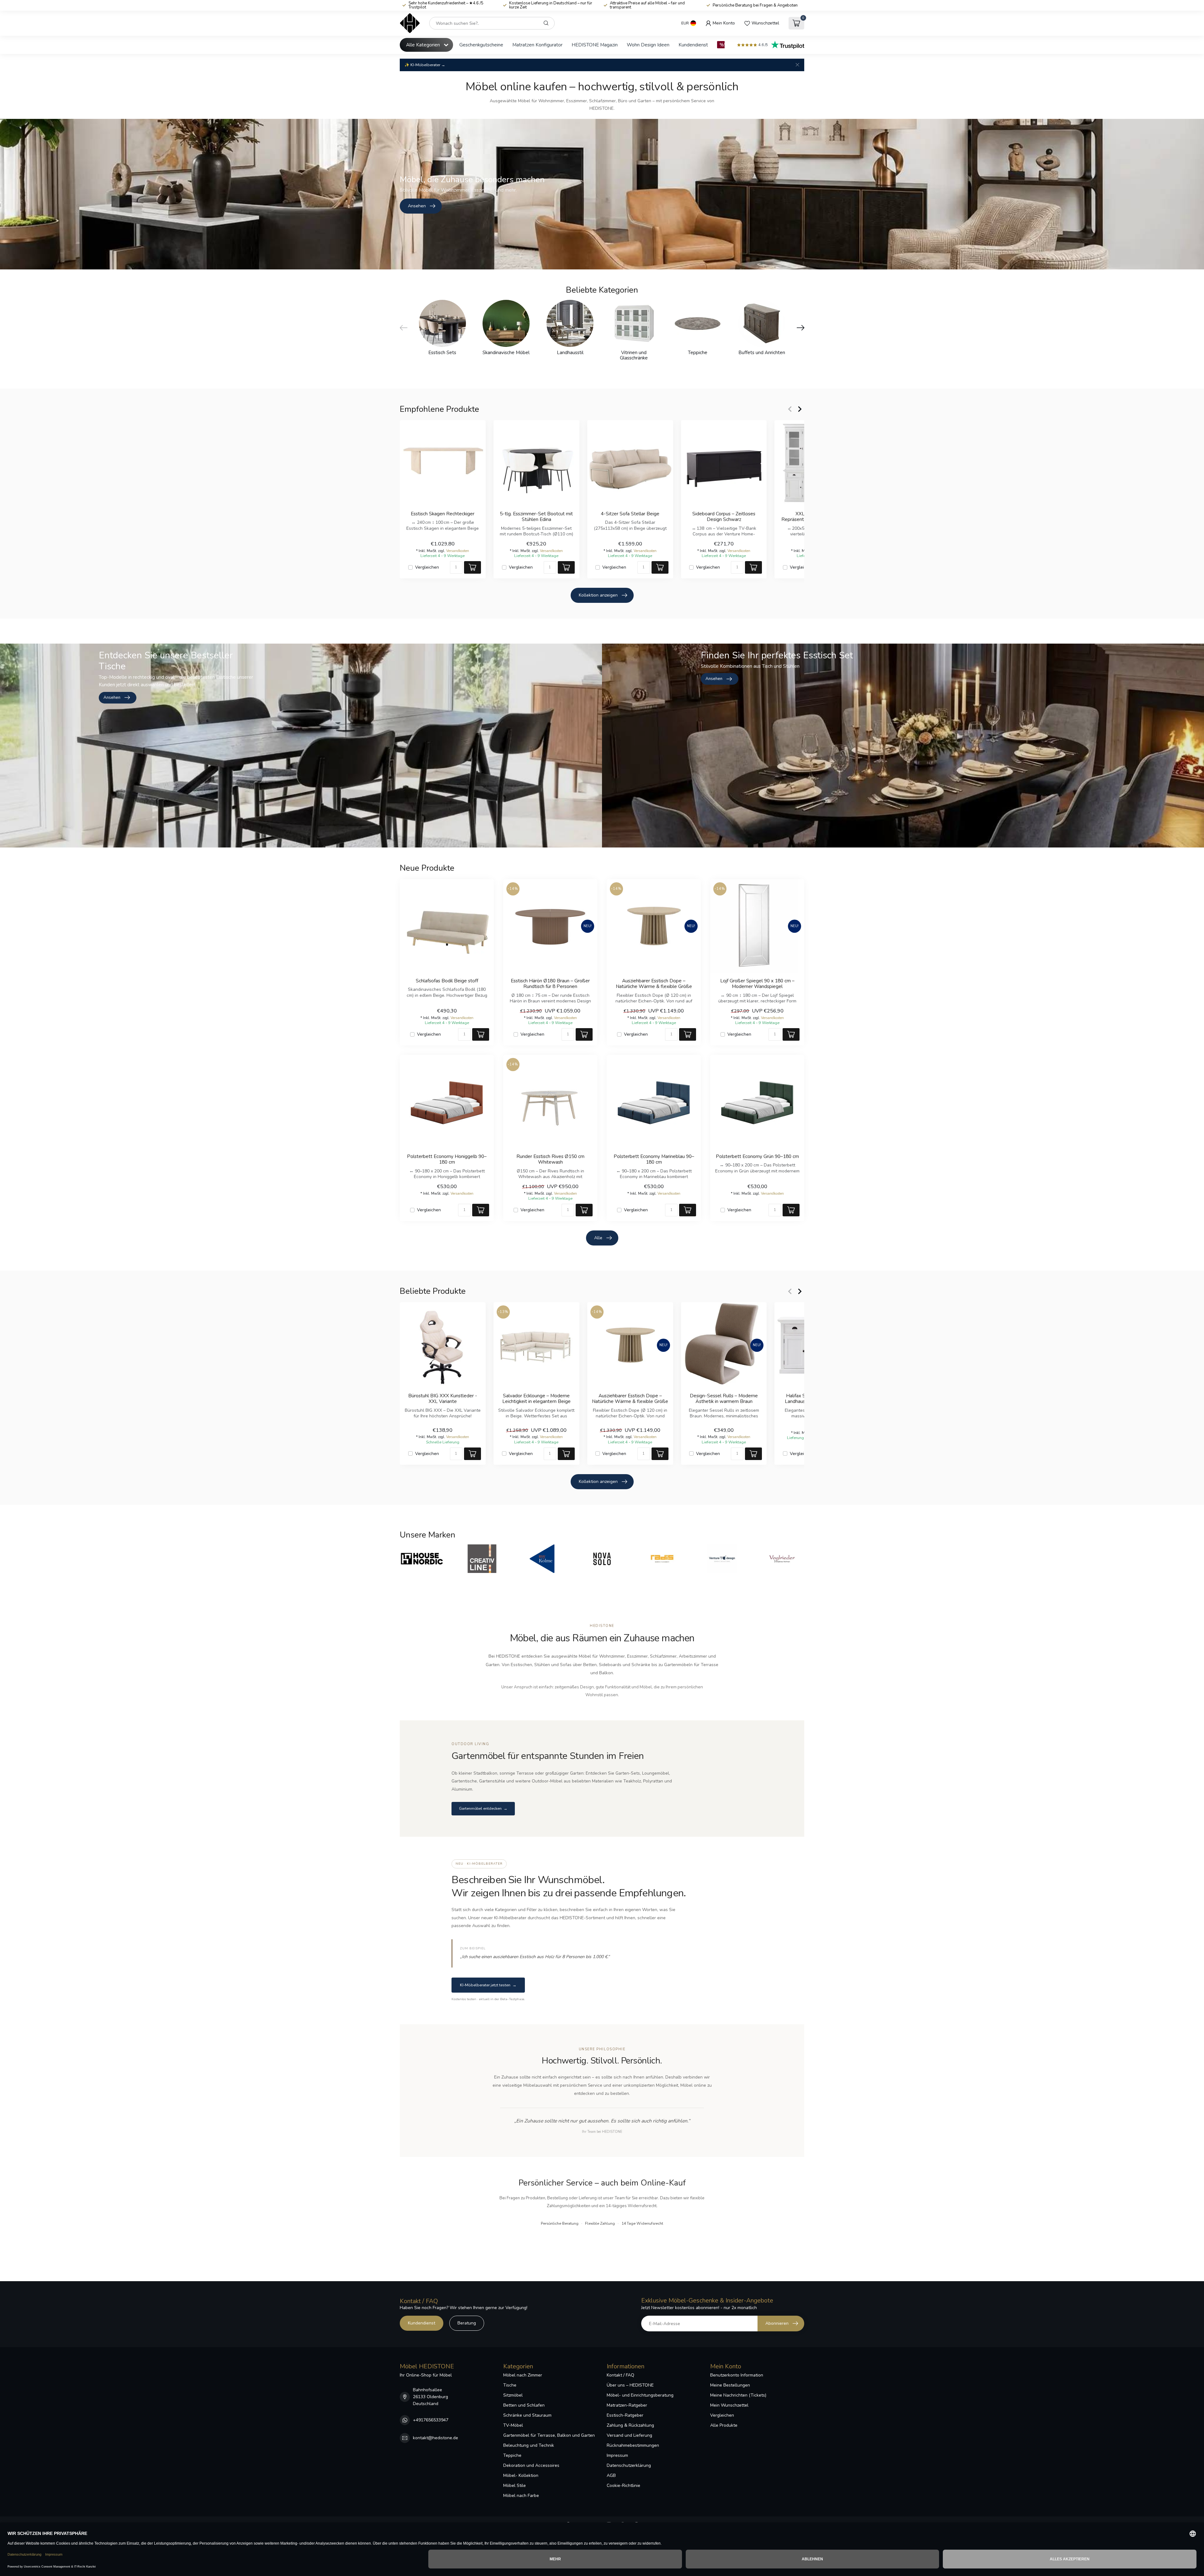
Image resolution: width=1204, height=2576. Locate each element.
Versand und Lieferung (629, 2435)
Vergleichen (427, 567)
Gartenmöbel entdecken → (483, 1809)
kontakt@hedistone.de (436, 2438)
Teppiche (512, 2455)
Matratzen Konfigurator (537, 45)
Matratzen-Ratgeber (627, 2405)
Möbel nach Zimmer (523, 2375)
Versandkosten (458, 551)
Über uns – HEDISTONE (630, 2385)
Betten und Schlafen (524, 2405)
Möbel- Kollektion (521, 2475)
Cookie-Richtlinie (623, 2486)
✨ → (425, 65)
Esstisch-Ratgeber (625, 2415)
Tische (510, 2385)
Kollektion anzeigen (598, 595)
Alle (598, 1238)
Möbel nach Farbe (521, 2496)
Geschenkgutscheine (481, 45)
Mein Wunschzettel (729, 2405)
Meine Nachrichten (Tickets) (738, 2395)
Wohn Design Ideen (648, 45)
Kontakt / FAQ (620, 2375)
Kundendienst (693, 45)
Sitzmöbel (513, 2395)
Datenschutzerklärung (629, 2465)
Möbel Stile (515, 2486)
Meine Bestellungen (730, 2385)
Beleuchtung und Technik (529, 2445)
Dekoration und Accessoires (531, 2465)
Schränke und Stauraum (527, 2415)
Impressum (617, 2455)
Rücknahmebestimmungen (633, 2445)
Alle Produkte (724, 2425)
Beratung (467, 2323)
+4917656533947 (431, 2420)
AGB (611, 2475)
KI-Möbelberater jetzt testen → (488, 1985)
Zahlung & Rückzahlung (630, 2425)
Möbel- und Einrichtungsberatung (640, 2395)
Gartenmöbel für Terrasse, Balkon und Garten (549, 2435)
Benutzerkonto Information (737, 2375)
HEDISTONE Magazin (595, 45)
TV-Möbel (513, 2425)
